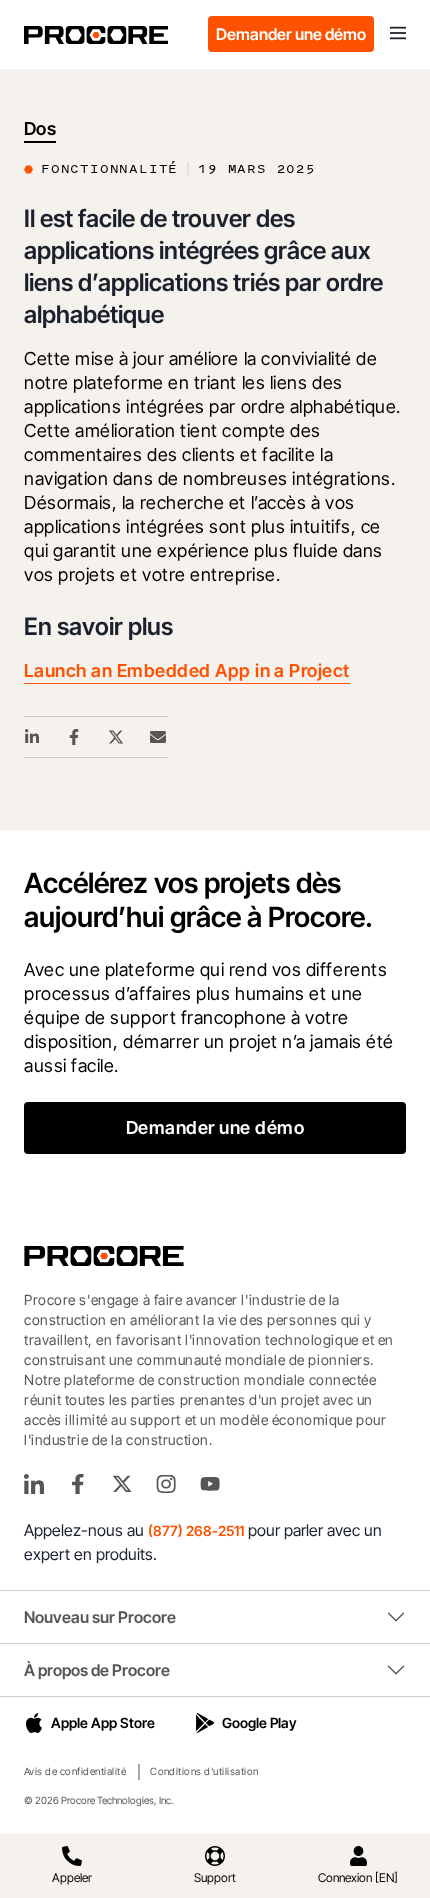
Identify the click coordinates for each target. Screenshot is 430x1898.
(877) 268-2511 (196, 1530)
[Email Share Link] (159, 737)
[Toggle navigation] (398, 34)
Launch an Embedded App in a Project (187, 670)
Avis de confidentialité (75, 1771)
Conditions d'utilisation (204, 1771)
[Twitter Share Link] (117, 737)
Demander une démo (291, 34)
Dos (40, 128)
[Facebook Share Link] (75, 737)
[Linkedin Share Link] (33, 737)
